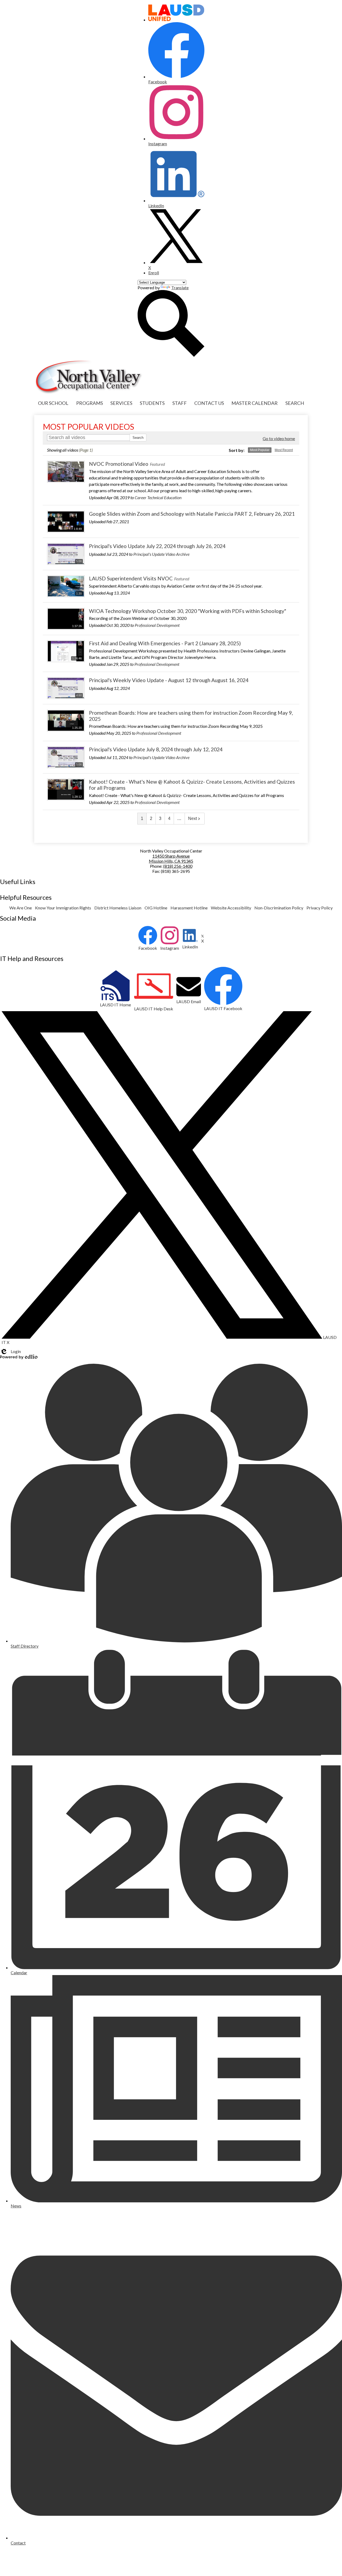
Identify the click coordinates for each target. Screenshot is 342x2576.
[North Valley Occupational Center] (89, 377)
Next (193, 818)
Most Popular (260, 450)
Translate (180, 288)
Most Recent (284, 450)
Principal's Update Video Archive (161, 554)
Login (10, 1351)
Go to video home (279, 438)
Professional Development (157, 625)
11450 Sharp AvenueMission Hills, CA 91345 (171, 858)
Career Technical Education (158, 497)
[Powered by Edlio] (19, 1357)
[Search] (171, 355)
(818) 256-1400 (178, 866)
